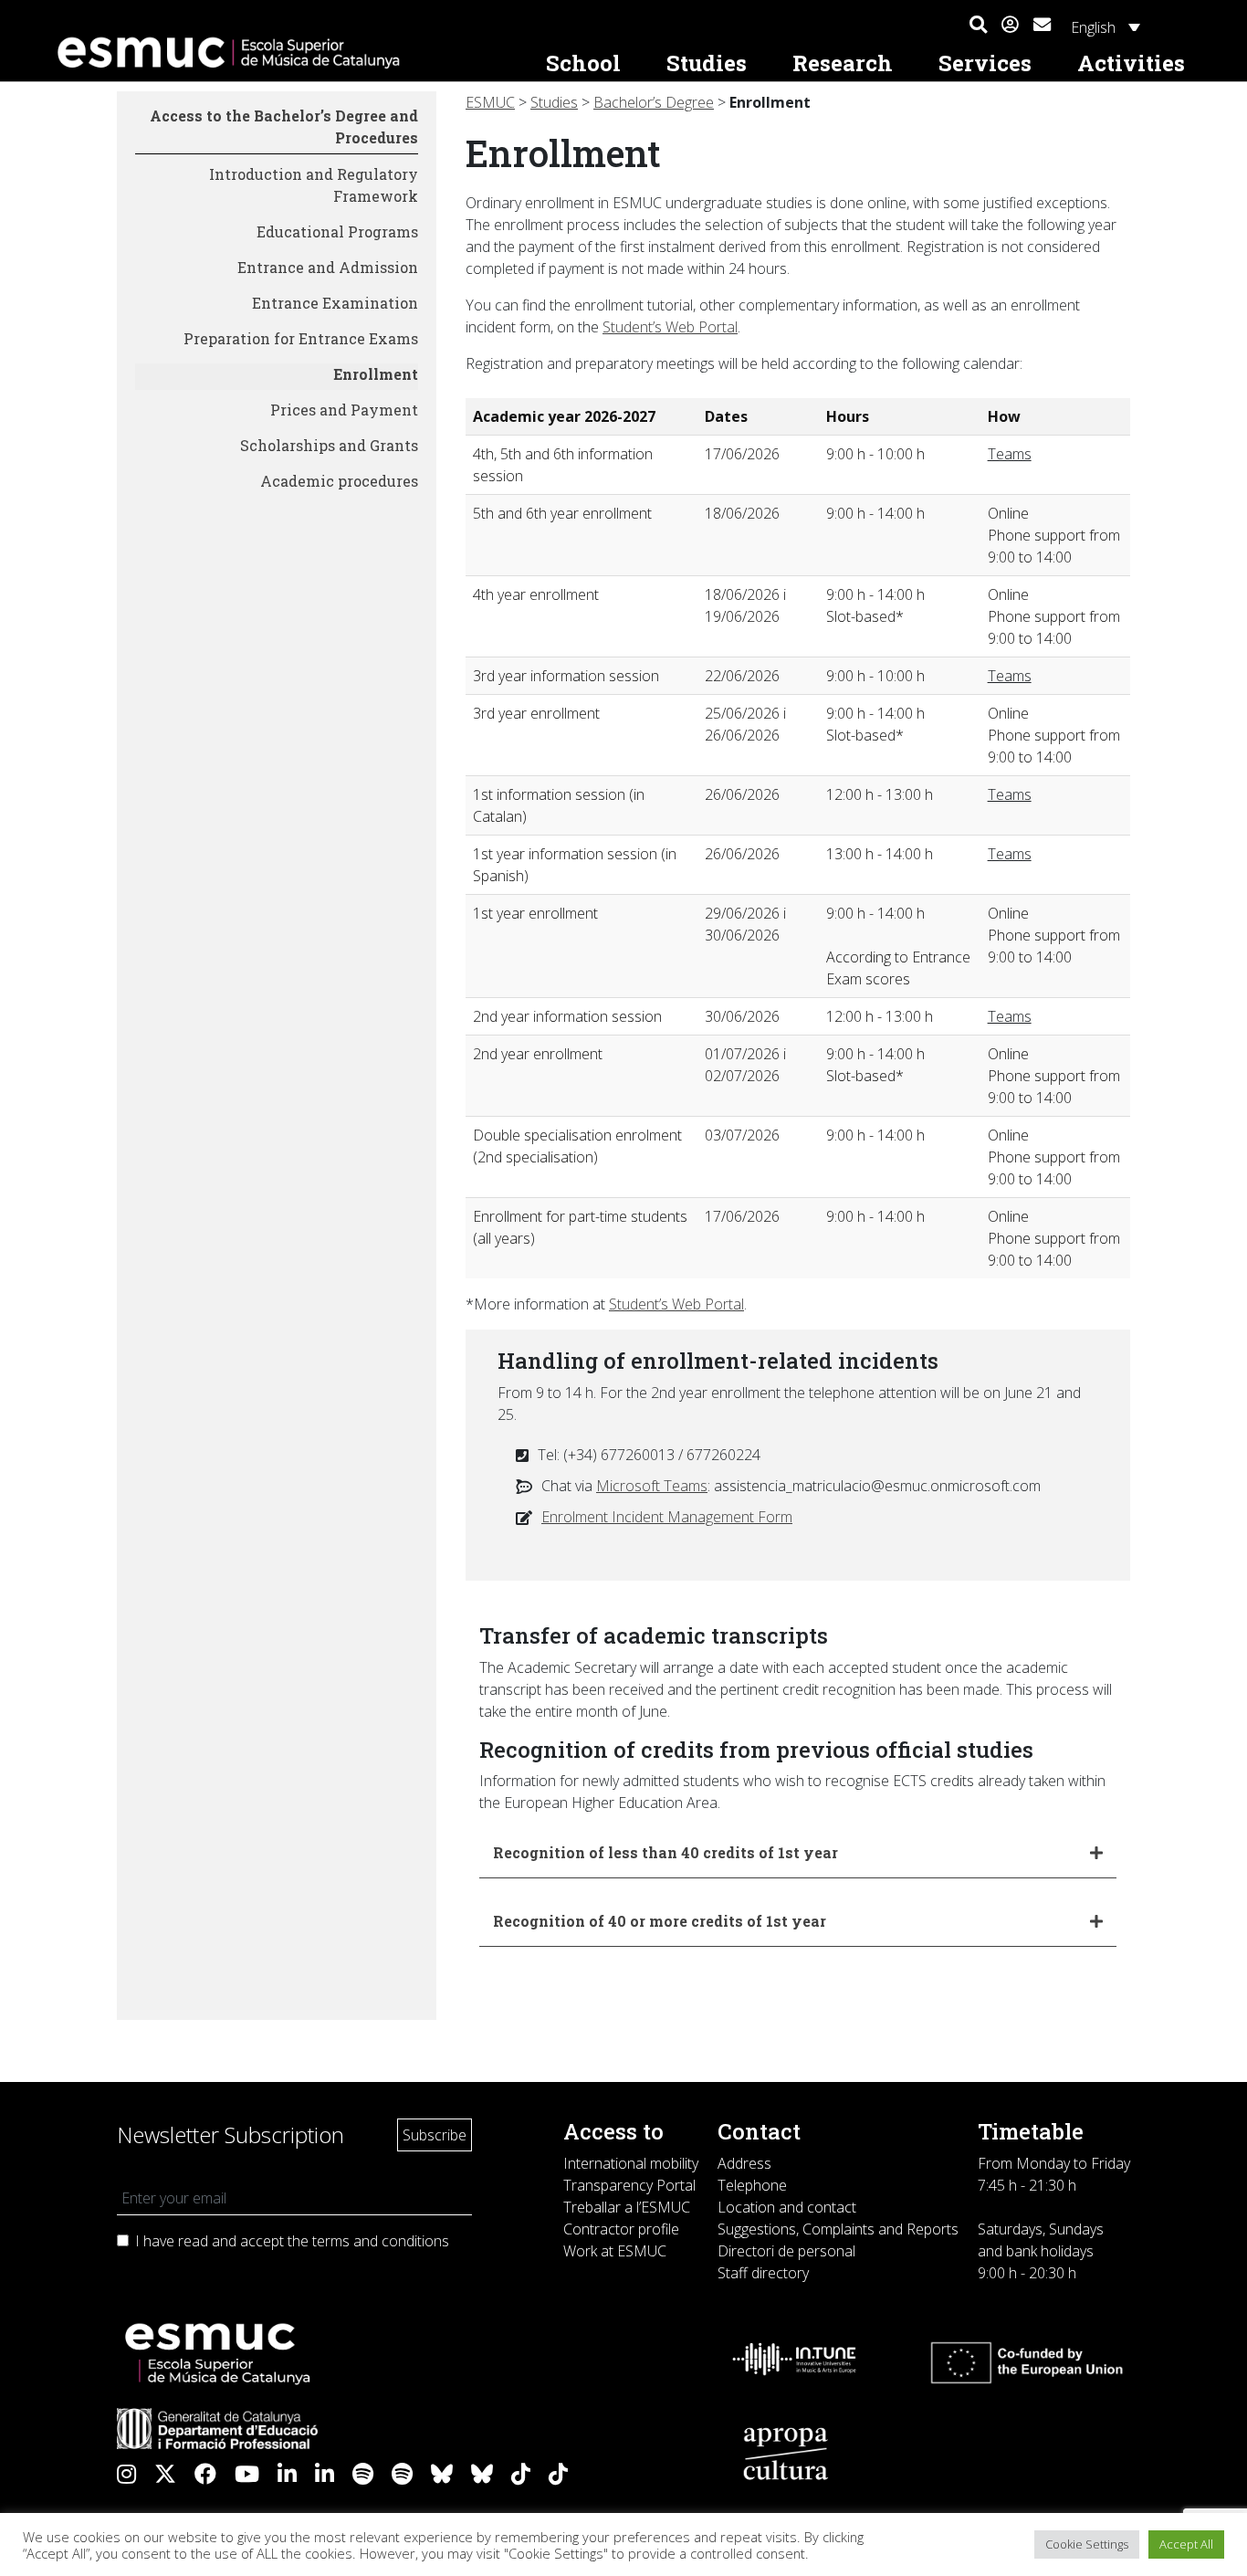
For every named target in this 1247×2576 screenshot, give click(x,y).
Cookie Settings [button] (1087, 2544)
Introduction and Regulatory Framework (314, 185)
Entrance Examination (335, 303)
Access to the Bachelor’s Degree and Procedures (284, 126)
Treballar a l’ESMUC (627, 2207)
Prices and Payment (344, 410)
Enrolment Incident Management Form (667, 1517)
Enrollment (376, 374)
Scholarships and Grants (329, 445)
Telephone (752, 2185)
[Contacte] (1042, 22)
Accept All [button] (1186, 2544)
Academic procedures (339, 481)
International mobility (631, 2163)
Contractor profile (621, 2229)
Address (744, 2163)
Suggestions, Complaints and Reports (838, 2229)
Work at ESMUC (615, 2251)
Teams (1010, 454)
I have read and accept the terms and (292, 2241)
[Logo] (286, 53)
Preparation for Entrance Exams (301, 338)
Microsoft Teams (652, 1486)
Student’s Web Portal (670, 327)
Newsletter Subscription (231, 2134)
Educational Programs (337, 231)
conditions (415, 2241)
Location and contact (787, 2207)
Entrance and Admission (328, 267)
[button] (978, 26)
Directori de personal (786, 2251)
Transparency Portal (629, 2185)
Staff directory (763, 2273)
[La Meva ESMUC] (1010, 26)
